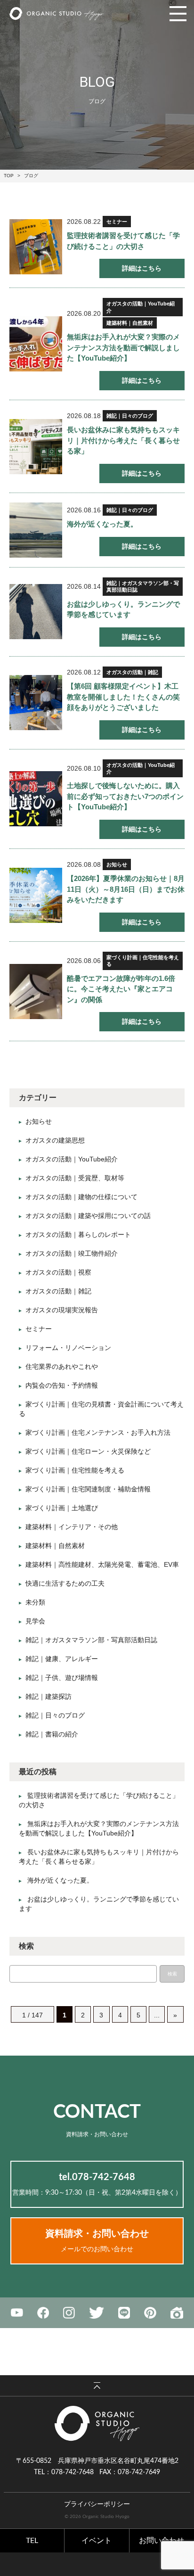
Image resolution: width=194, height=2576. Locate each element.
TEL (32, 2541)
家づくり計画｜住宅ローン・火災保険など (88, 1451)
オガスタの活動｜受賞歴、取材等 (75, 1178)
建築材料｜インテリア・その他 (72, 1527)
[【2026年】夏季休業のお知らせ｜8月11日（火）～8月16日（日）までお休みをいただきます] (36, 895)
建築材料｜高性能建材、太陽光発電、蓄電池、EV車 (102, 1564)
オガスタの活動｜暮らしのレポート (78, 1235)
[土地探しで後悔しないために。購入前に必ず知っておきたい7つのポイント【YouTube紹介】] (36, 799)
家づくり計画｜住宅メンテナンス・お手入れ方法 (98, 1432)
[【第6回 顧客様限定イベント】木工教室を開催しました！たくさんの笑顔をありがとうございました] (36, 703)
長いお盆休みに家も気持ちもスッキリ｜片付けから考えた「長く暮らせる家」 (123, 440)
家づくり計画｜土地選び (62, 1508)
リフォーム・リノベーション (68, 1348)
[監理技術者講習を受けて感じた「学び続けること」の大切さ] (36, 247)
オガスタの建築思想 (55, 1140)
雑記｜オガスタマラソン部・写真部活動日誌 (143, 586)
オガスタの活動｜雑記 (132, 672)
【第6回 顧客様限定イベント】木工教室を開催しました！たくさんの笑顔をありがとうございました (123, 697)
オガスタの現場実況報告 (62, 1310)
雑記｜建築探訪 (48, 1696)
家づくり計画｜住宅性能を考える (143, 961)
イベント (97, 2541)
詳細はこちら (142, 268)
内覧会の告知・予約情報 (62, 1385)
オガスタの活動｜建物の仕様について (81, 1197)
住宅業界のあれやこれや (62, 1366)
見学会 (35, 1621)
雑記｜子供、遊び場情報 (62, 1678)
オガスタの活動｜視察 (58, 1272)
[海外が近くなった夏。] (36, 530)
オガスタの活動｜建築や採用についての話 (88, 1216)
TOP (9, 176)
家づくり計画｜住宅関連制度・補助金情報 (88, 1489)
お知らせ (117, 864)
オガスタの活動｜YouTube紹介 (141, 307)
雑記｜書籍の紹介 (52, 1734)
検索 (172, 1974)
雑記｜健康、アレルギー (62, 1659)
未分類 (35, 1602)
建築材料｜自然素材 (130, 323)
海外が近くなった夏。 (102, 524)
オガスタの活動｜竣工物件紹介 (72, 1253)
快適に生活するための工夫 (65, 1583)
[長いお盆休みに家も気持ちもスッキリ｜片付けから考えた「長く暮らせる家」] (36, 447)
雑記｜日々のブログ (130, 416)
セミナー (117, 222)
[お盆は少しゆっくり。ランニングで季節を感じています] (36, 612)
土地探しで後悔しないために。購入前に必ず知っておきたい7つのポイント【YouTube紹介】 (125, 796)
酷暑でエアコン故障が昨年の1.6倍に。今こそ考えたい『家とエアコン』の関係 (121, 989)
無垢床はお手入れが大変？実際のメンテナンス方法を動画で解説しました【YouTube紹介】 (123, 347)
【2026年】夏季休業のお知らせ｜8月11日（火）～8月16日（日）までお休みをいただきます (126, 889)
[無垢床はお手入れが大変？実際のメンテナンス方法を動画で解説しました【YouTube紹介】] (36, 344)
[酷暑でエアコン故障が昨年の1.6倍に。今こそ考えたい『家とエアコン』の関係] (36, 992)
